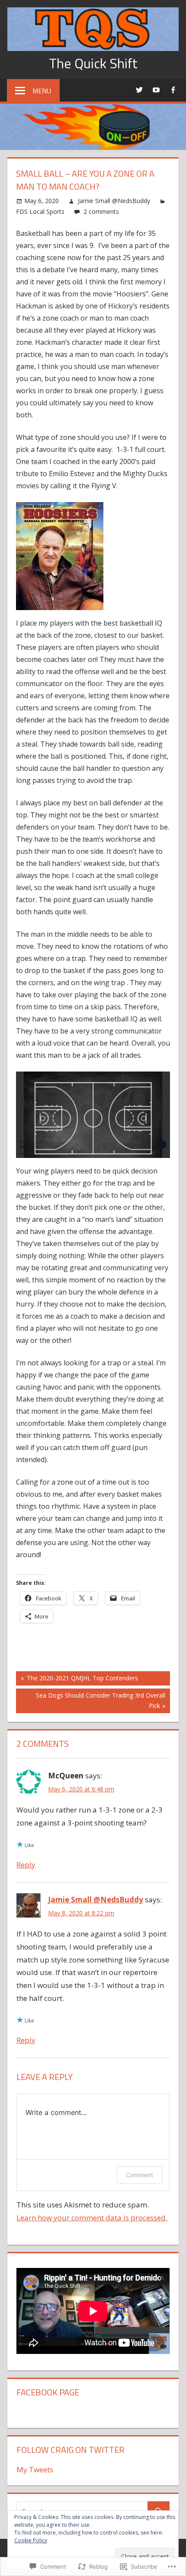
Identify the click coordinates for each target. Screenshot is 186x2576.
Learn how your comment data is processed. (92, 2218)
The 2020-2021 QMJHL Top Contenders (77, 1679)
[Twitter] (139, 90)
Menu (42, 91)
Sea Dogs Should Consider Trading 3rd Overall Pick (91, 1700)
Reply (26, 1865)
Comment (139, 2175)
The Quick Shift (93, 63)
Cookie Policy (31, 2540)
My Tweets (35, 2469)
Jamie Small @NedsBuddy (114, 201)
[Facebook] (173, 90)
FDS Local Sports (40, 211)
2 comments (101, 211)
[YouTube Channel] (156, 90)
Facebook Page (48, 2392)
